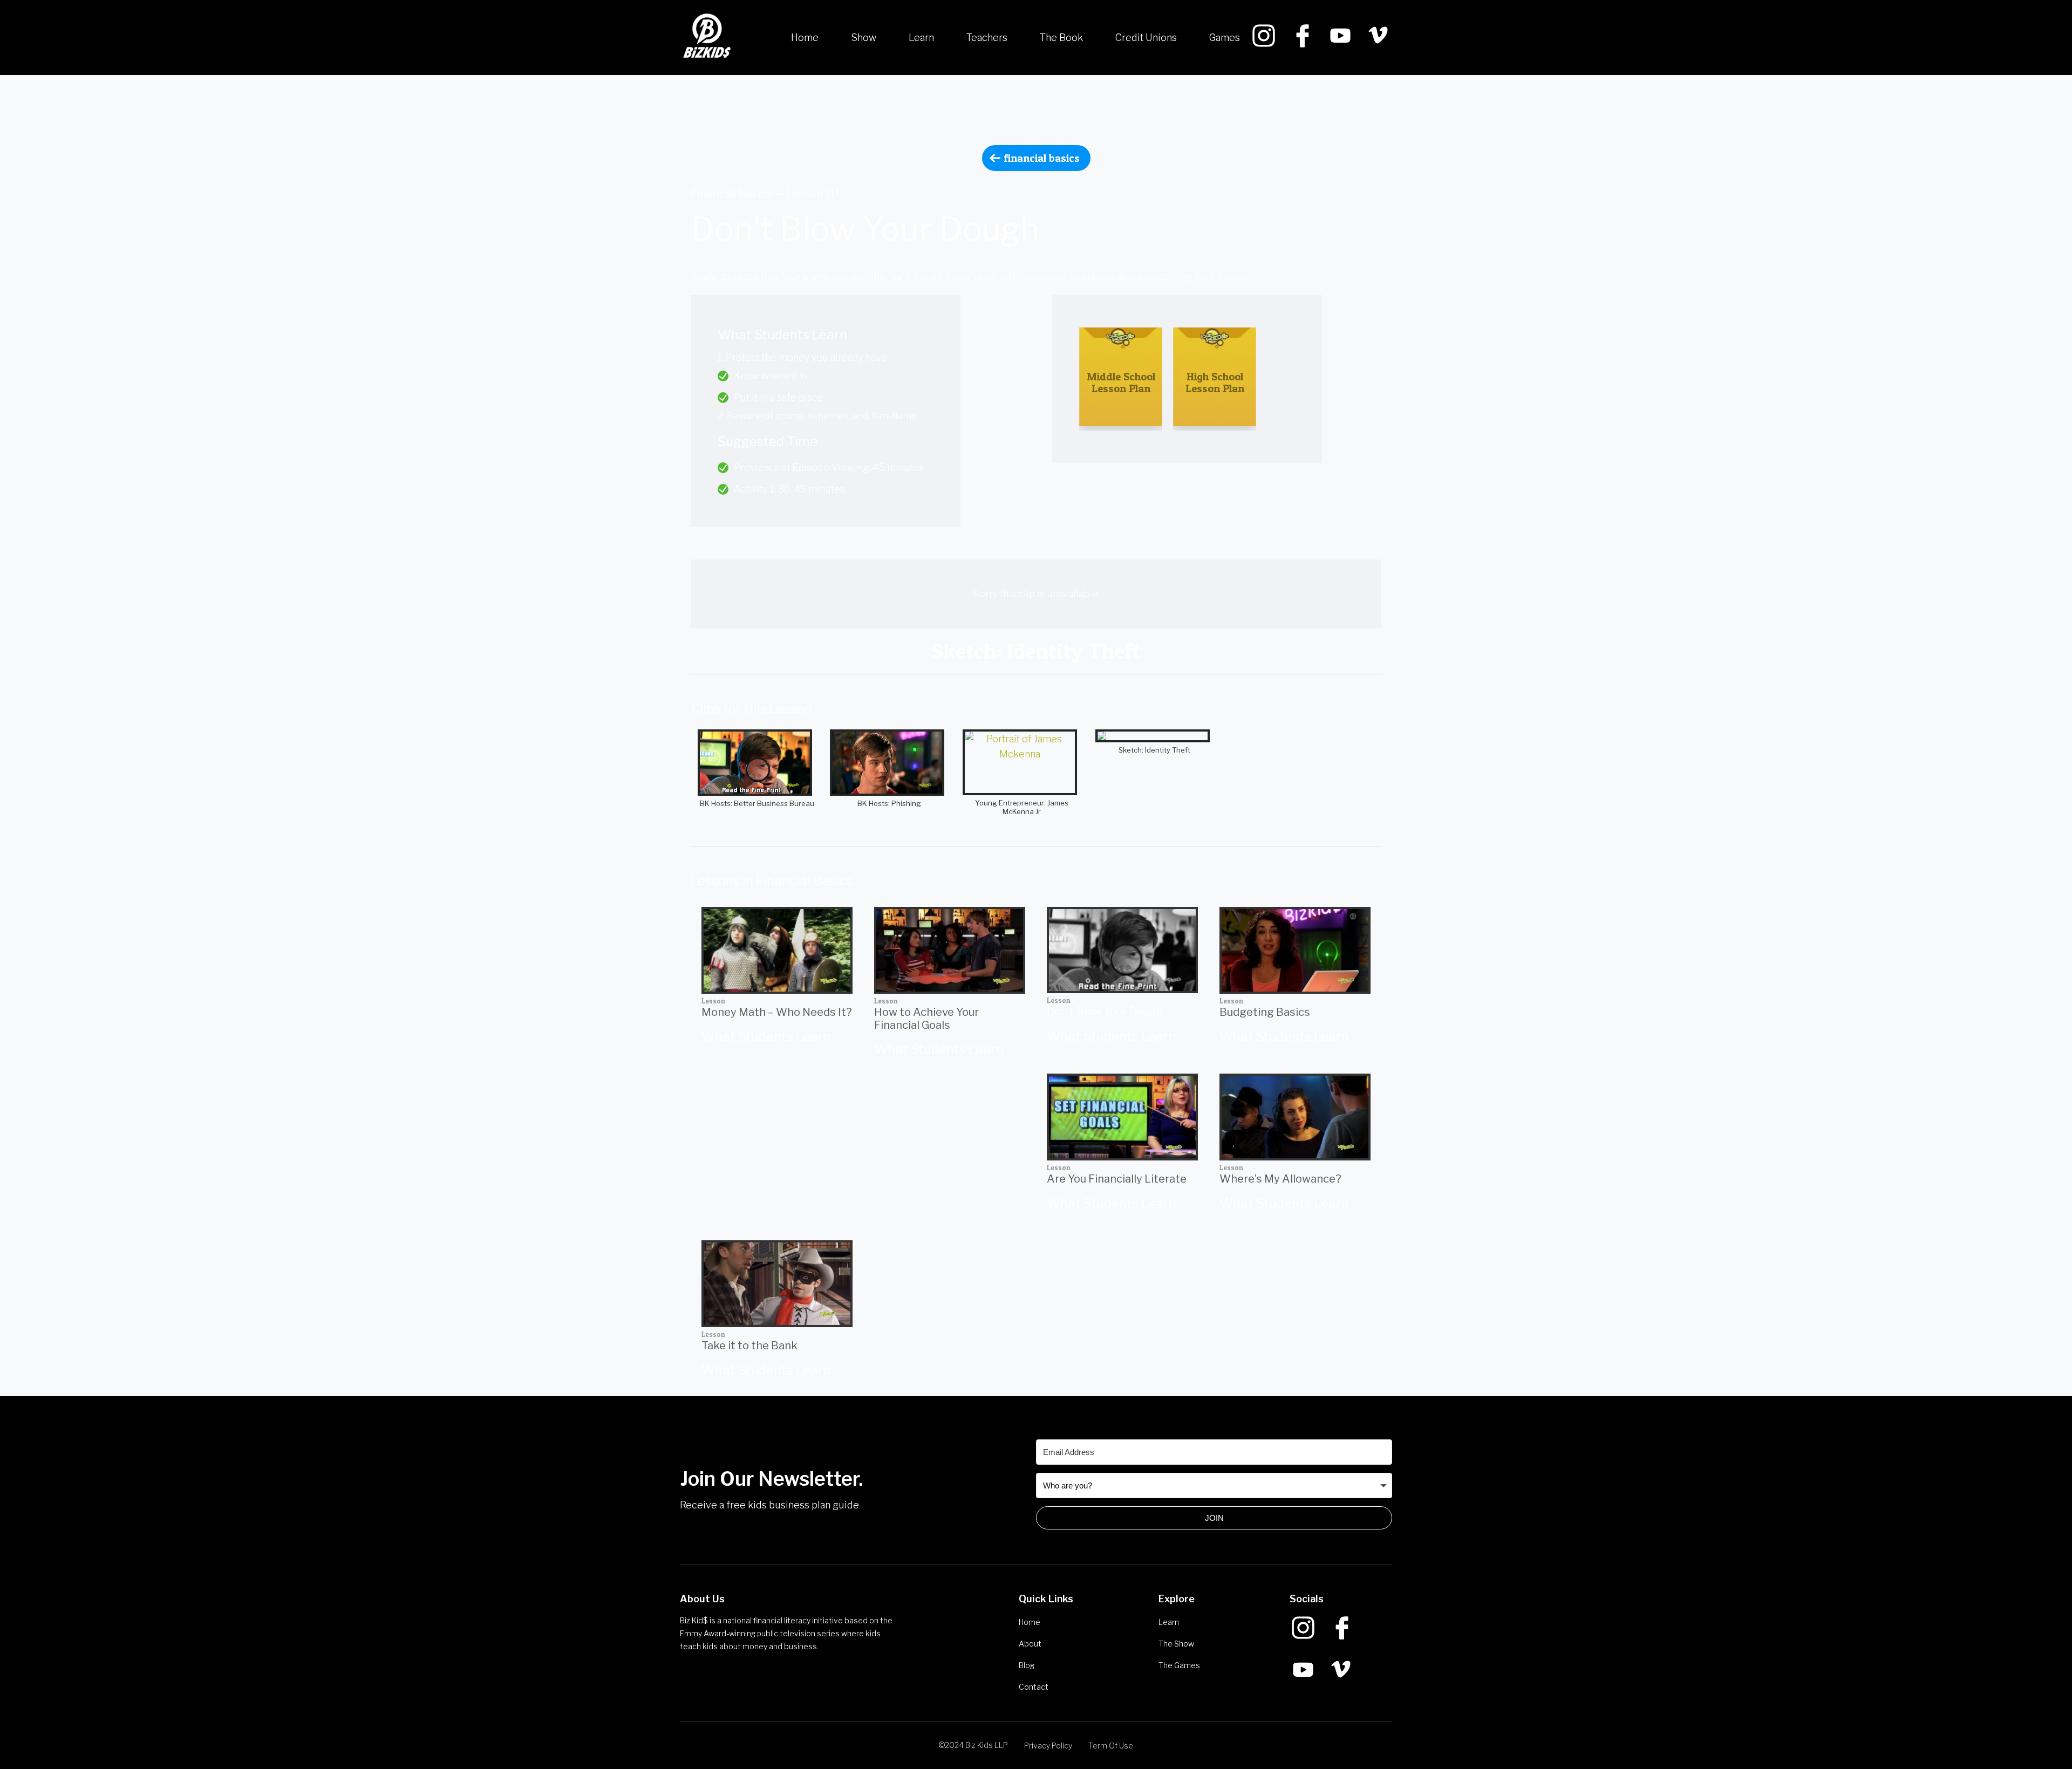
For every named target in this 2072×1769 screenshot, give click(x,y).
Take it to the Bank (749, 1345)
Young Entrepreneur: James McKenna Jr (1022, 807)
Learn (921, 37)
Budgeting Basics (1265, 1012)
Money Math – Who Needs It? (777, 1012)
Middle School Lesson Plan (1121, 383)
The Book (1061, 37)
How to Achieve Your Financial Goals (926, 1019)
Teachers (987, 37)
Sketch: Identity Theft (1154, 750)
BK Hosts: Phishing (889, 803)
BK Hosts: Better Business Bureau (757, 803)
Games (1225, 37)
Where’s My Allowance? (1280, 1179)
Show (864, 37)
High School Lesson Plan (1215, 383)
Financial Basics (1042, 158)
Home (805, 37)
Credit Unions (1146, 37)
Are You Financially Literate (1117, 1179)
